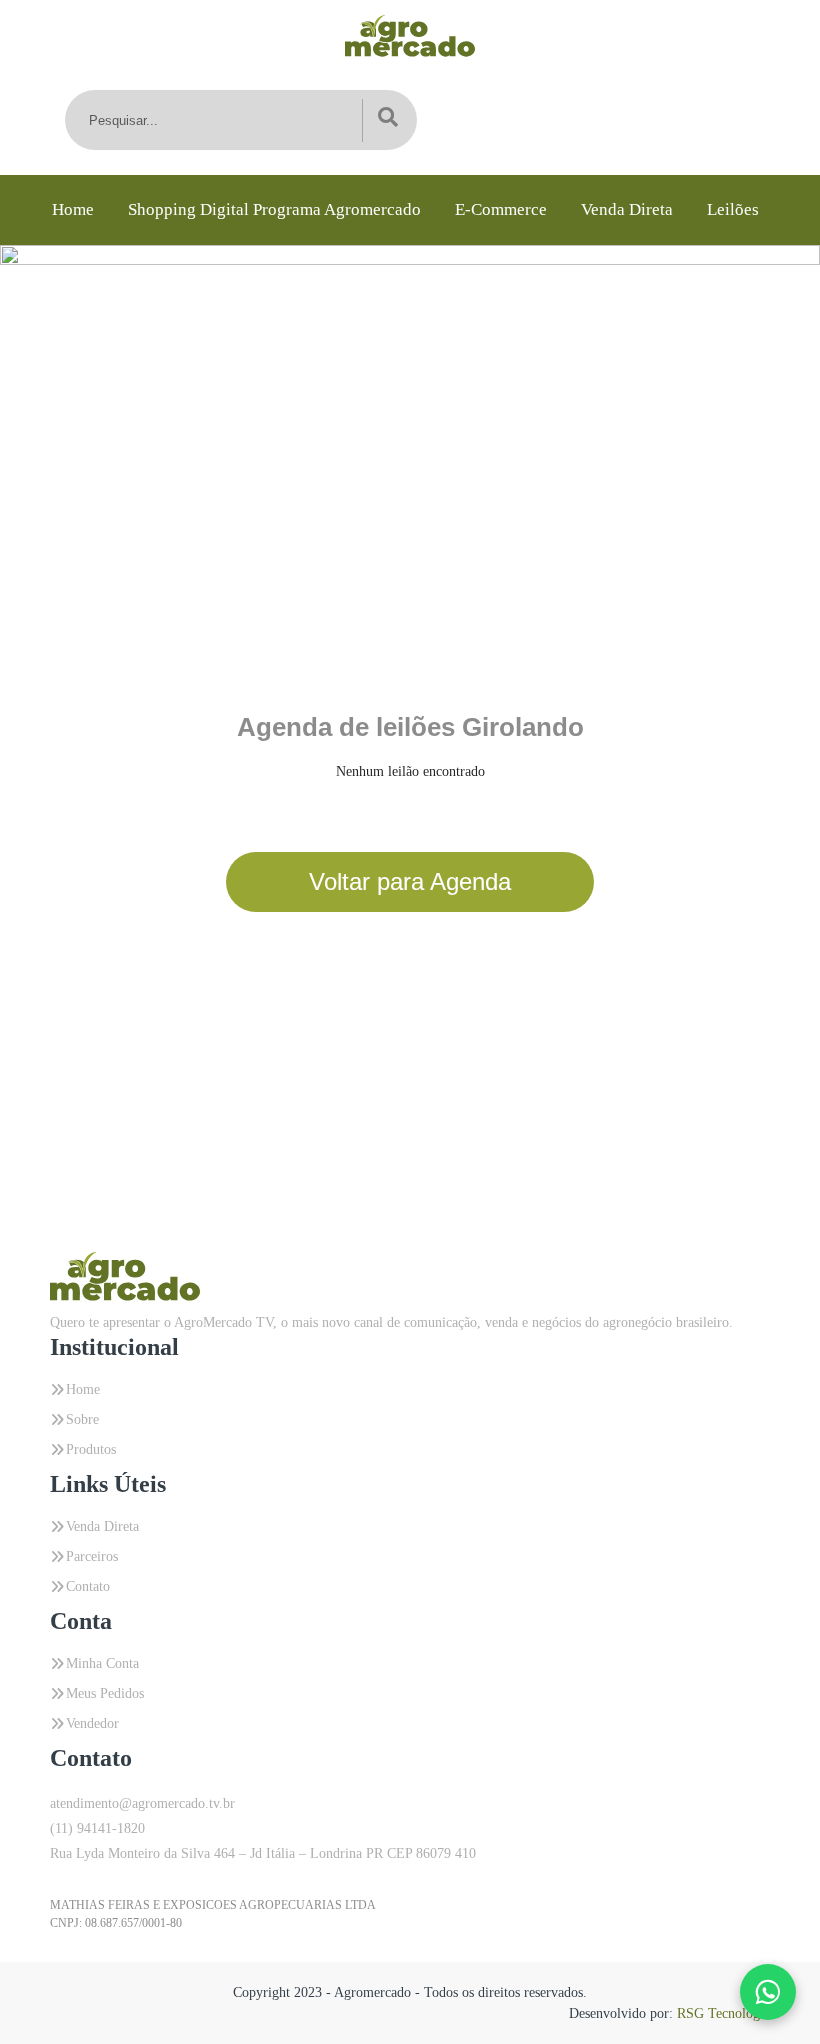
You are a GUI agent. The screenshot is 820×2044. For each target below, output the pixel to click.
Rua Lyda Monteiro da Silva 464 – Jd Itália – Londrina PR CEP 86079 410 (263, 1853)
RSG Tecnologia (723, 2013)
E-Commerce (501, 209)
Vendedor (92, 1723)
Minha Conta (102, 1663)
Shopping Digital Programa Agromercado (274, 209)
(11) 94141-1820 (97, 1828)
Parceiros (92, 1556)
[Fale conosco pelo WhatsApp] (768, 1992)
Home (73, 209)
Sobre (82, 1419)
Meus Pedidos (105, 1693)
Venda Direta (627, 209)
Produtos (91, 1449)
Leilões (733, 209)
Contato (88, 1586)
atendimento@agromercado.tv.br (142, 1803)
